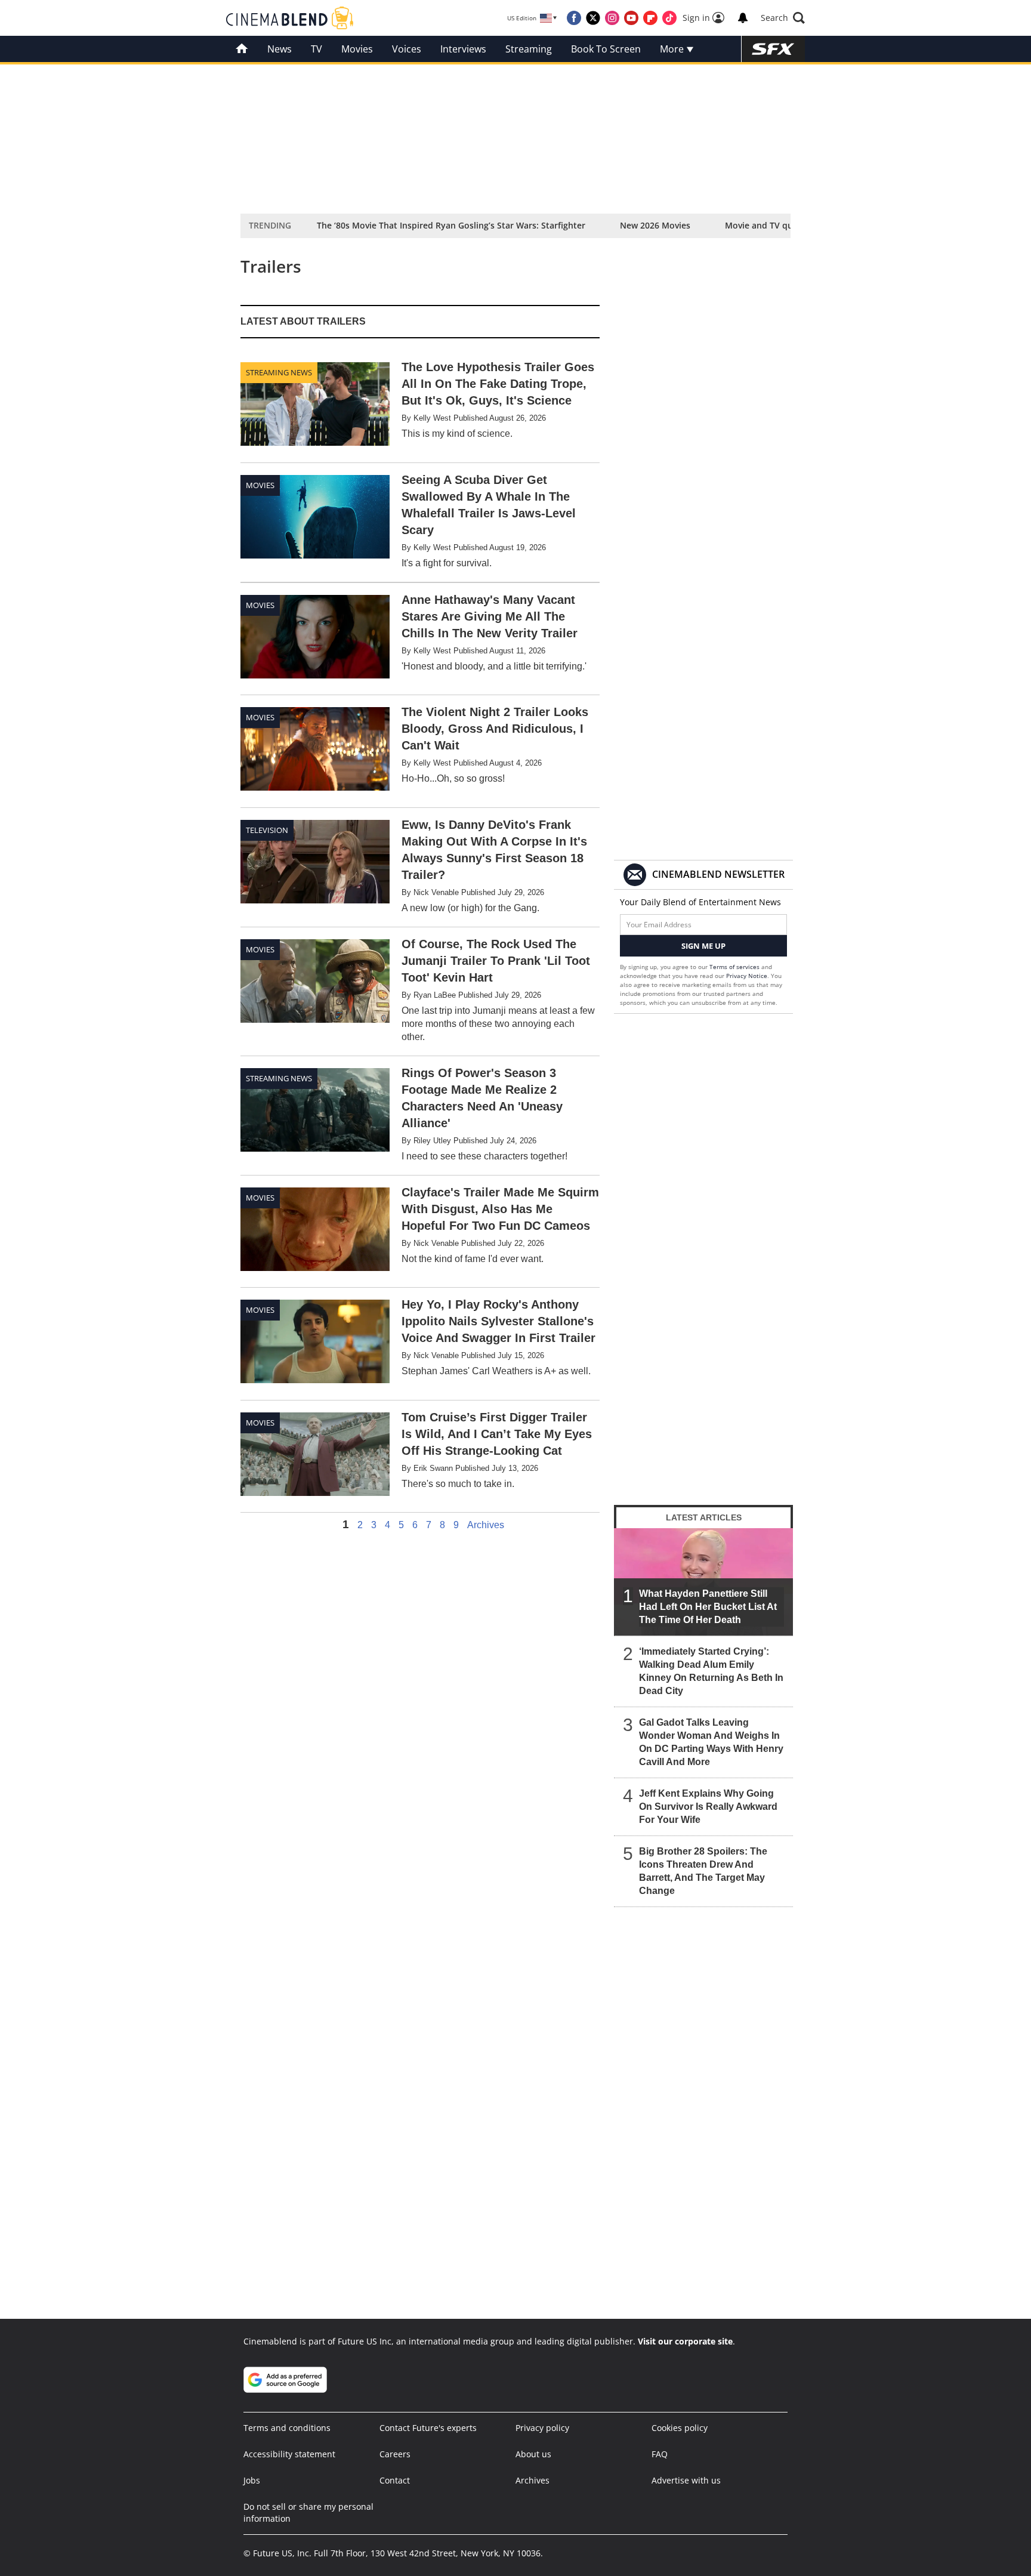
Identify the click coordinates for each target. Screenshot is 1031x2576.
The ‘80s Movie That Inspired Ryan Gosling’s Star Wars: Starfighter (451, 225)
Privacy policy (542, 2428)
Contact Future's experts (428, 2428)
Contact (395, 2480)
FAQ (660, 2454)
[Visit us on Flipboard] (650, 18)
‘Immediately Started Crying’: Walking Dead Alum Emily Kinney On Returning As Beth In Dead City (711, 1671)
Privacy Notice (747, 976)
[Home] (242, 49)
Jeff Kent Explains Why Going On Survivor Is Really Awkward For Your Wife (708, 1807)
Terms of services (735, 967)
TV (317, 49)
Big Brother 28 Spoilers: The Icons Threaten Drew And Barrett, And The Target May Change (703, 1871)
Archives (486, 1525)
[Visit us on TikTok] (669, 18)
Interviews (463, 49)
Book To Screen (606, 49)
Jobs (252, 2480)
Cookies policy (680, 2428)
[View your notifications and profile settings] (743, 18)
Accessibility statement (289, 2454)
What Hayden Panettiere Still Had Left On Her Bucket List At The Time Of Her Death (708, 1607)
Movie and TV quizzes (769, 225)
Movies (357, 49)
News (280, 49)
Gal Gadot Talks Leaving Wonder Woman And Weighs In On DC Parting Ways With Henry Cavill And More (711, 1742)
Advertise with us (686, 2480)
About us (533, 2454)
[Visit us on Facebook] (574, 18)
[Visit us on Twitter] (593, 18)
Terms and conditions (287, 2428)
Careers (395, 2454)
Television (267, 830)
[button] (783, 18)
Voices (407, 49)
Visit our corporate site (685, 2341)
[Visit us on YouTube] (631, 18)
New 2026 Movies (655, 225)
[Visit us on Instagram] (612, 18)
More (673, 49)
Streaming (529, 49)
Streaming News (279, 372)
